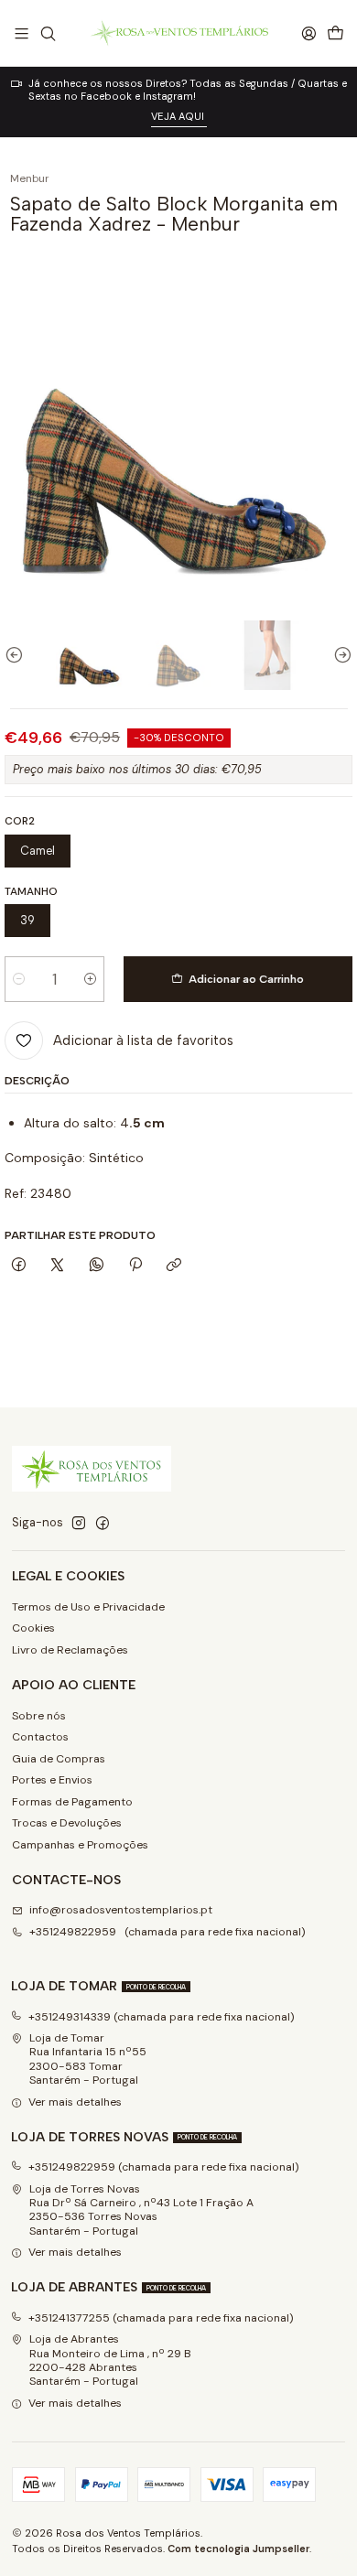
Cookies (33, 1628)
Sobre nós (39, 1716)
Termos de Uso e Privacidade (88, 1607)
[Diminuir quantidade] (19, 979)
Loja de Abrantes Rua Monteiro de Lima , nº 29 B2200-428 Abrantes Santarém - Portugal (110, 2360)
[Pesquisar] (48, 33)
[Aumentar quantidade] (90, 979)
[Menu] (22, 33)
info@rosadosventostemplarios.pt (121, 1910)
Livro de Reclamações (70, 1650)
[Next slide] (339, 655)
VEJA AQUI (179, 116)
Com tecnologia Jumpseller (238, 2549)
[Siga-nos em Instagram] (79, 1524)
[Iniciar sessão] (308, 33)
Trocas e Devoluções (67, 1823)
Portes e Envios (52, 1780)
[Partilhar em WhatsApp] (97, 1266)
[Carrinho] (335, 33)
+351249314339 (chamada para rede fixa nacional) (162, 2017)
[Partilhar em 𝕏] (58, 1266)
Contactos (40, 1737)
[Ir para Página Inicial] (179, 33)
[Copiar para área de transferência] (174, 1266)
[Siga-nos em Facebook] (103, 1524)
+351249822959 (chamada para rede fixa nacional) (168, 1932)
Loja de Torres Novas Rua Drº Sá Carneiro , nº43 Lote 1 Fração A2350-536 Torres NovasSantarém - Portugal (141, 2210)
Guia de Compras (59, 1759)
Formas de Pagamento (72, 1802)
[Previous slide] (18, 655)
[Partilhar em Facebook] (18, 1266)
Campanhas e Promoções (80, 1845)
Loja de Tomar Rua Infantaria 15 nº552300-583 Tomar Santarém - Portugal (88, 2059)
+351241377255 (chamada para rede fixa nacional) (161, 2318)
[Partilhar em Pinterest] (135, 1266)
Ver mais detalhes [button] (75, 2102)
